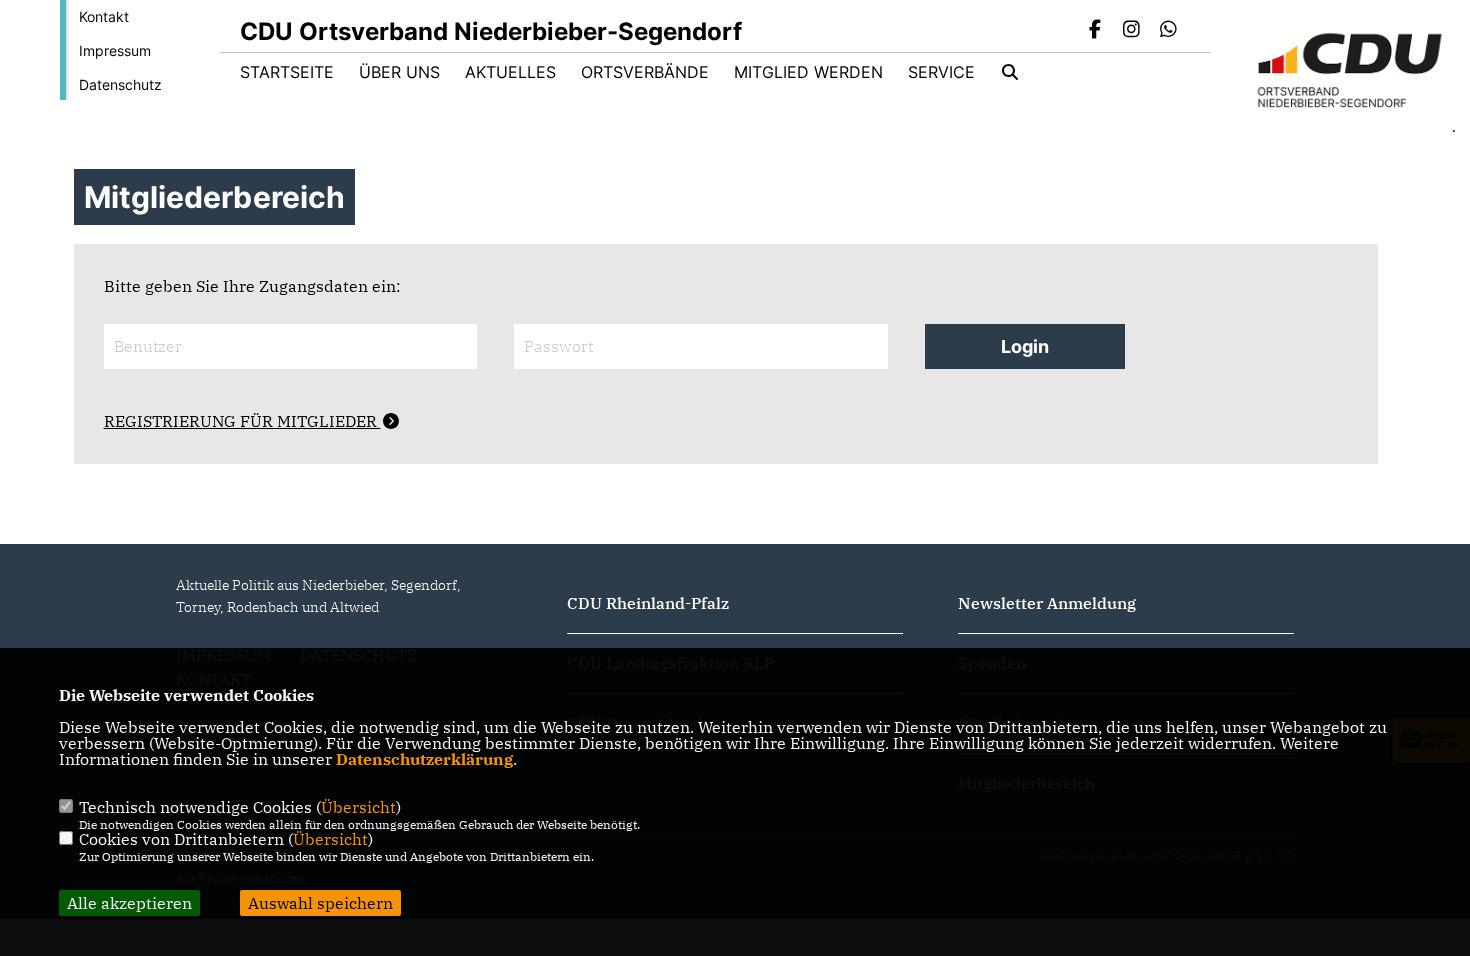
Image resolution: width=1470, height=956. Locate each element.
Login (1025, 346)
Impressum (115, 50)
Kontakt (104, 16)
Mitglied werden (808, 72)
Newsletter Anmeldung (1047, 603)
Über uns (399, 72)
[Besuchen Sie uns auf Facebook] (1095, 31)
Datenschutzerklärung (424, 759)
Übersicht (358, 807)
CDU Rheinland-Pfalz (648, 603)
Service (941, 72)
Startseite (287, 72)
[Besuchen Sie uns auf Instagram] (1132, 31)
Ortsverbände (645, 72)
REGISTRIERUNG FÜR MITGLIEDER (242, 421)
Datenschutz (120, 84)
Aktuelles (510, 72)
